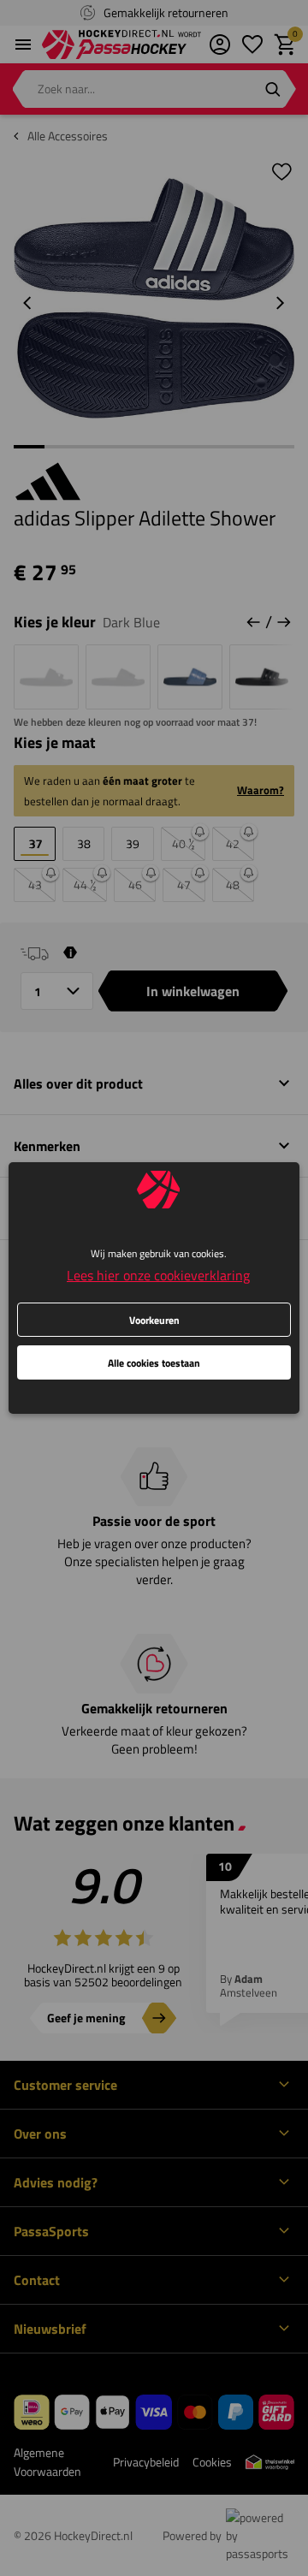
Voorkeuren (154, 1320)
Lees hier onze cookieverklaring (158, 1275)
